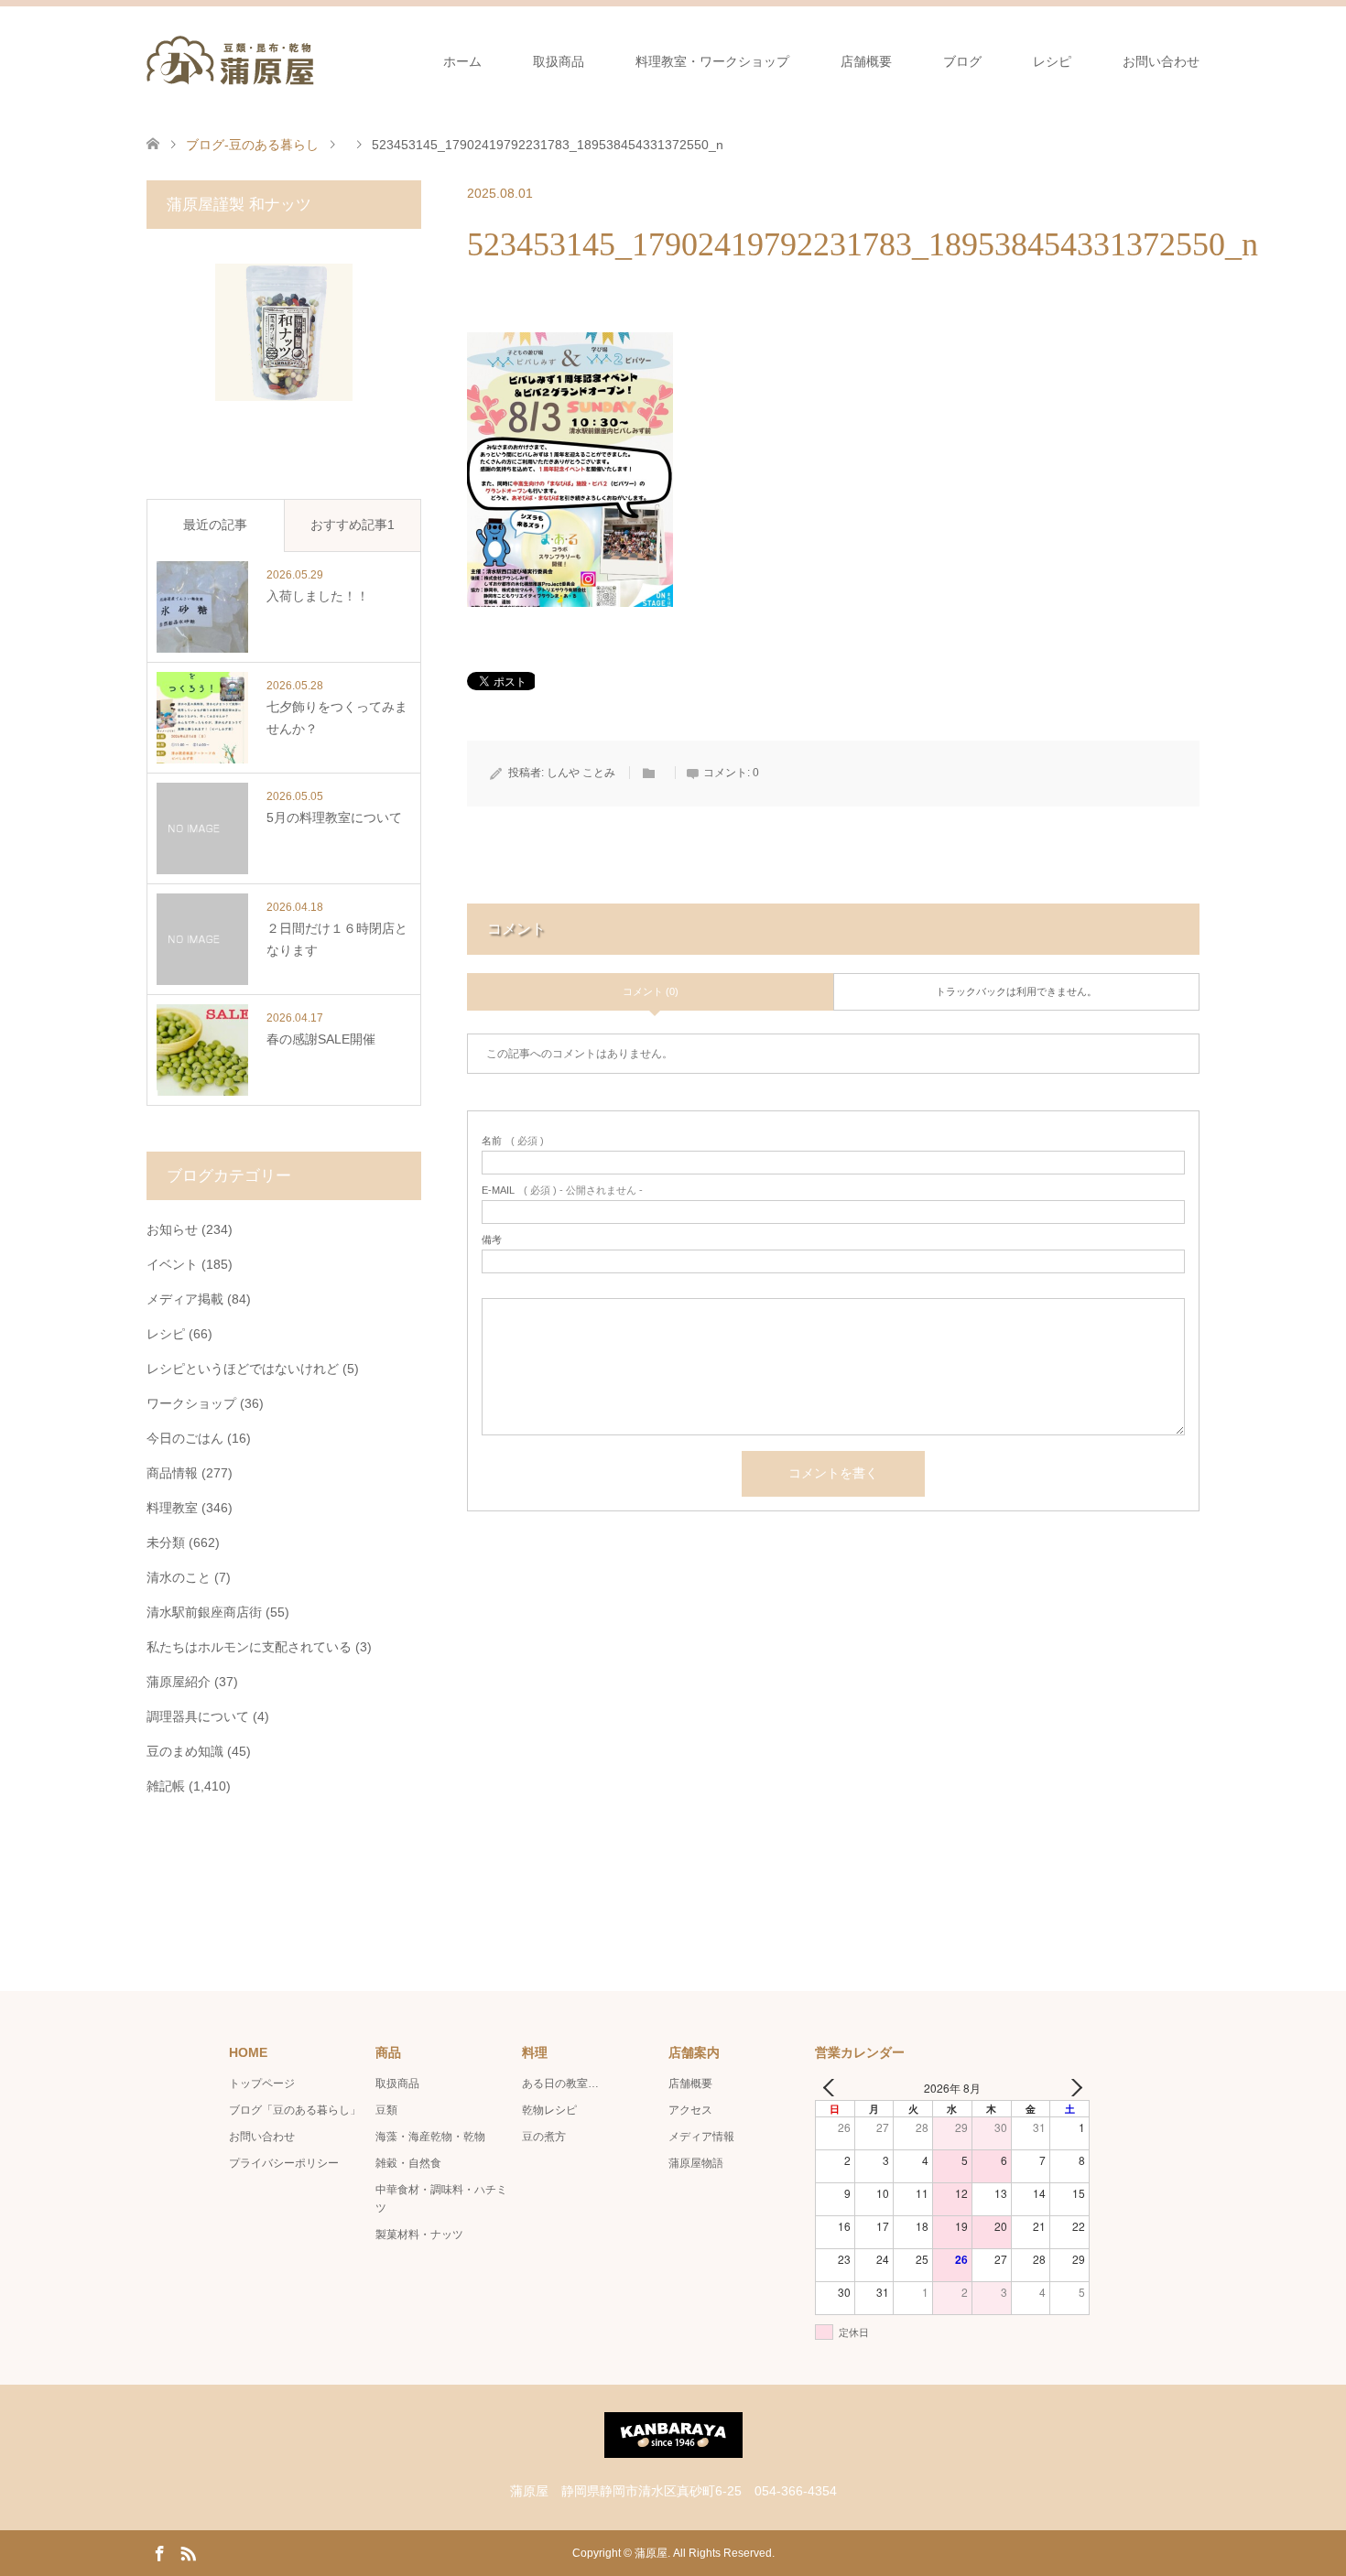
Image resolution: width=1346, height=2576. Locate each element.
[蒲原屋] (230, 60)
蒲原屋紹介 (179, 1682)
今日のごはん (185, 1438)
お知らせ (172, 1229)
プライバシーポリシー (284, 2163)
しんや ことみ (581, 773)
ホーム (462, 61)
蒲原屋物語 (696, 2163)
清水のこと (179, 1577)
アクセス (690, 2110)
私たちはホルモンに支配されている (249, 1647)
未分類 (166, 1542)
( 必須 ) (513, 1141)
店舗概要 (866, 61)
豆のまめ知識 (185, 1751)
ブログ (962, 61)
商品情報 (172, 1473)
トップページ (262, 2084)
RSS (188, 2552)
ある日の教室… (560, 2084)
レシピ (1052, 61)
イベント (172, 1264)
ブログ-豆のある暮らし (252, 145)
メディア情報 (701, 2137)
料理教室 (172, 1508)
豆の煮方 (544, 2137)
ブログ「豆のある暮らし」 (295, 2110)
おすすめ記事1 (353, 525)
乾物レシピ (549, 2110)
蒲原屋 (651, 2553)
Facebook (159, 2552)
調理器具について (198, 1716)
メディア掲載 (185, 1299)
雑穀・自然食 (408, 2163)
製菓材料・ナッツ (419, 2235)
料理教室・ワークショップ (712, 61)
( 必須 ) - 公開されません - (562, 1191)
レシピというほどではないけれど (243, 1369)
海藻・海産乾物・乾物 (430, 2137)
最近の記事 (215, 525)
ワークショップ (191, 1403)
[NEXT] (1072, 2088)
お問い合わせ (1161, 61)
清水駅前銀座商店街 (204, 1612)
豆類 (386, 2110)
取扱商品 (559, 61)
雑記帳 (166, 1786)
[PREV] (832, 2088)
